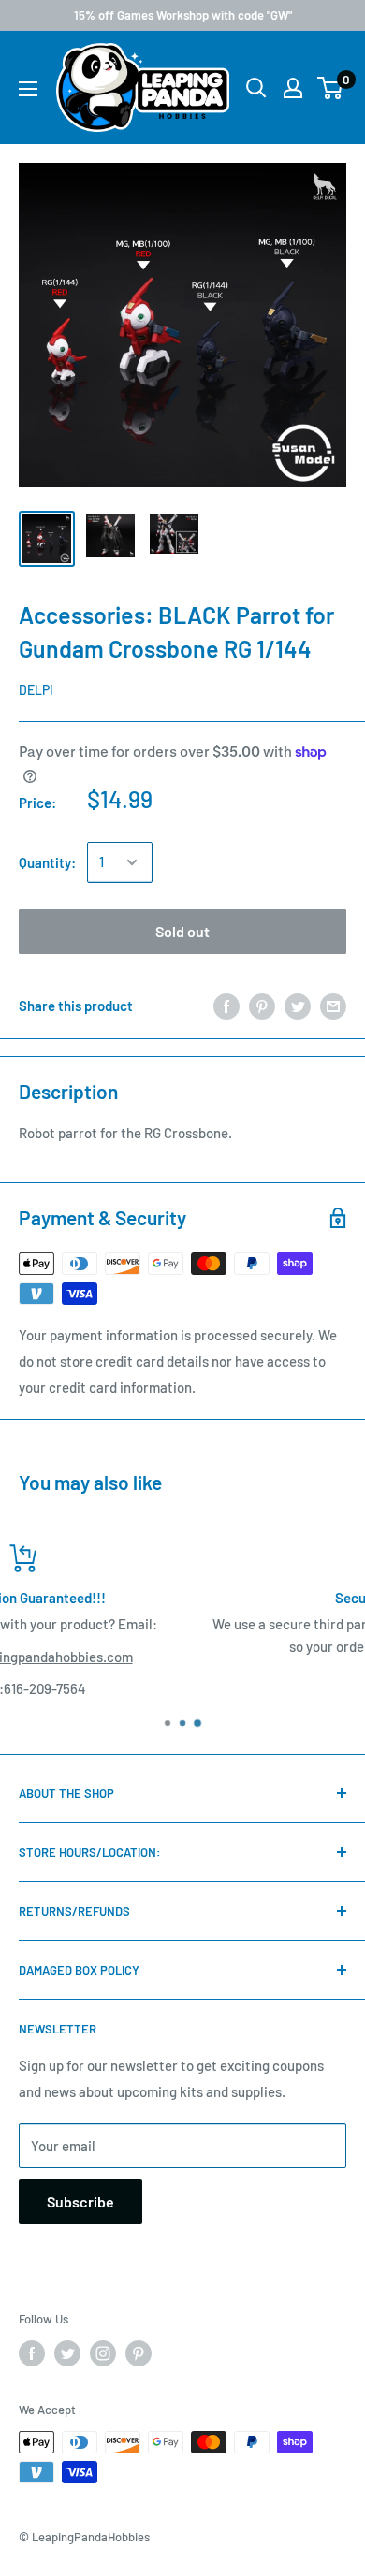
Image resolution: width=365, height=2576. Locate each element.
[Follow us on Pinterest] (139, 2353)
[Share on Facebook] (226, 1006)
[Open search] (256, 88)
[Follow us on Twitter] (67, 2353)
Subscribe (80, 2201)
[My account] (293, 88)
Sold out (182, 931)
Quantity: (47, 862)
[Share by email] (333, 1006)
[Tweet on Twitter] (298, 1006)
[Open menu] (28, 89)
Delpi (36, 690)
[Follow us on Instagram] (103, 2353)
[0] (331, 88)
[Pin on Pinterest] (262, 1006)
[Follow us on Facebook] (32, 2353)
